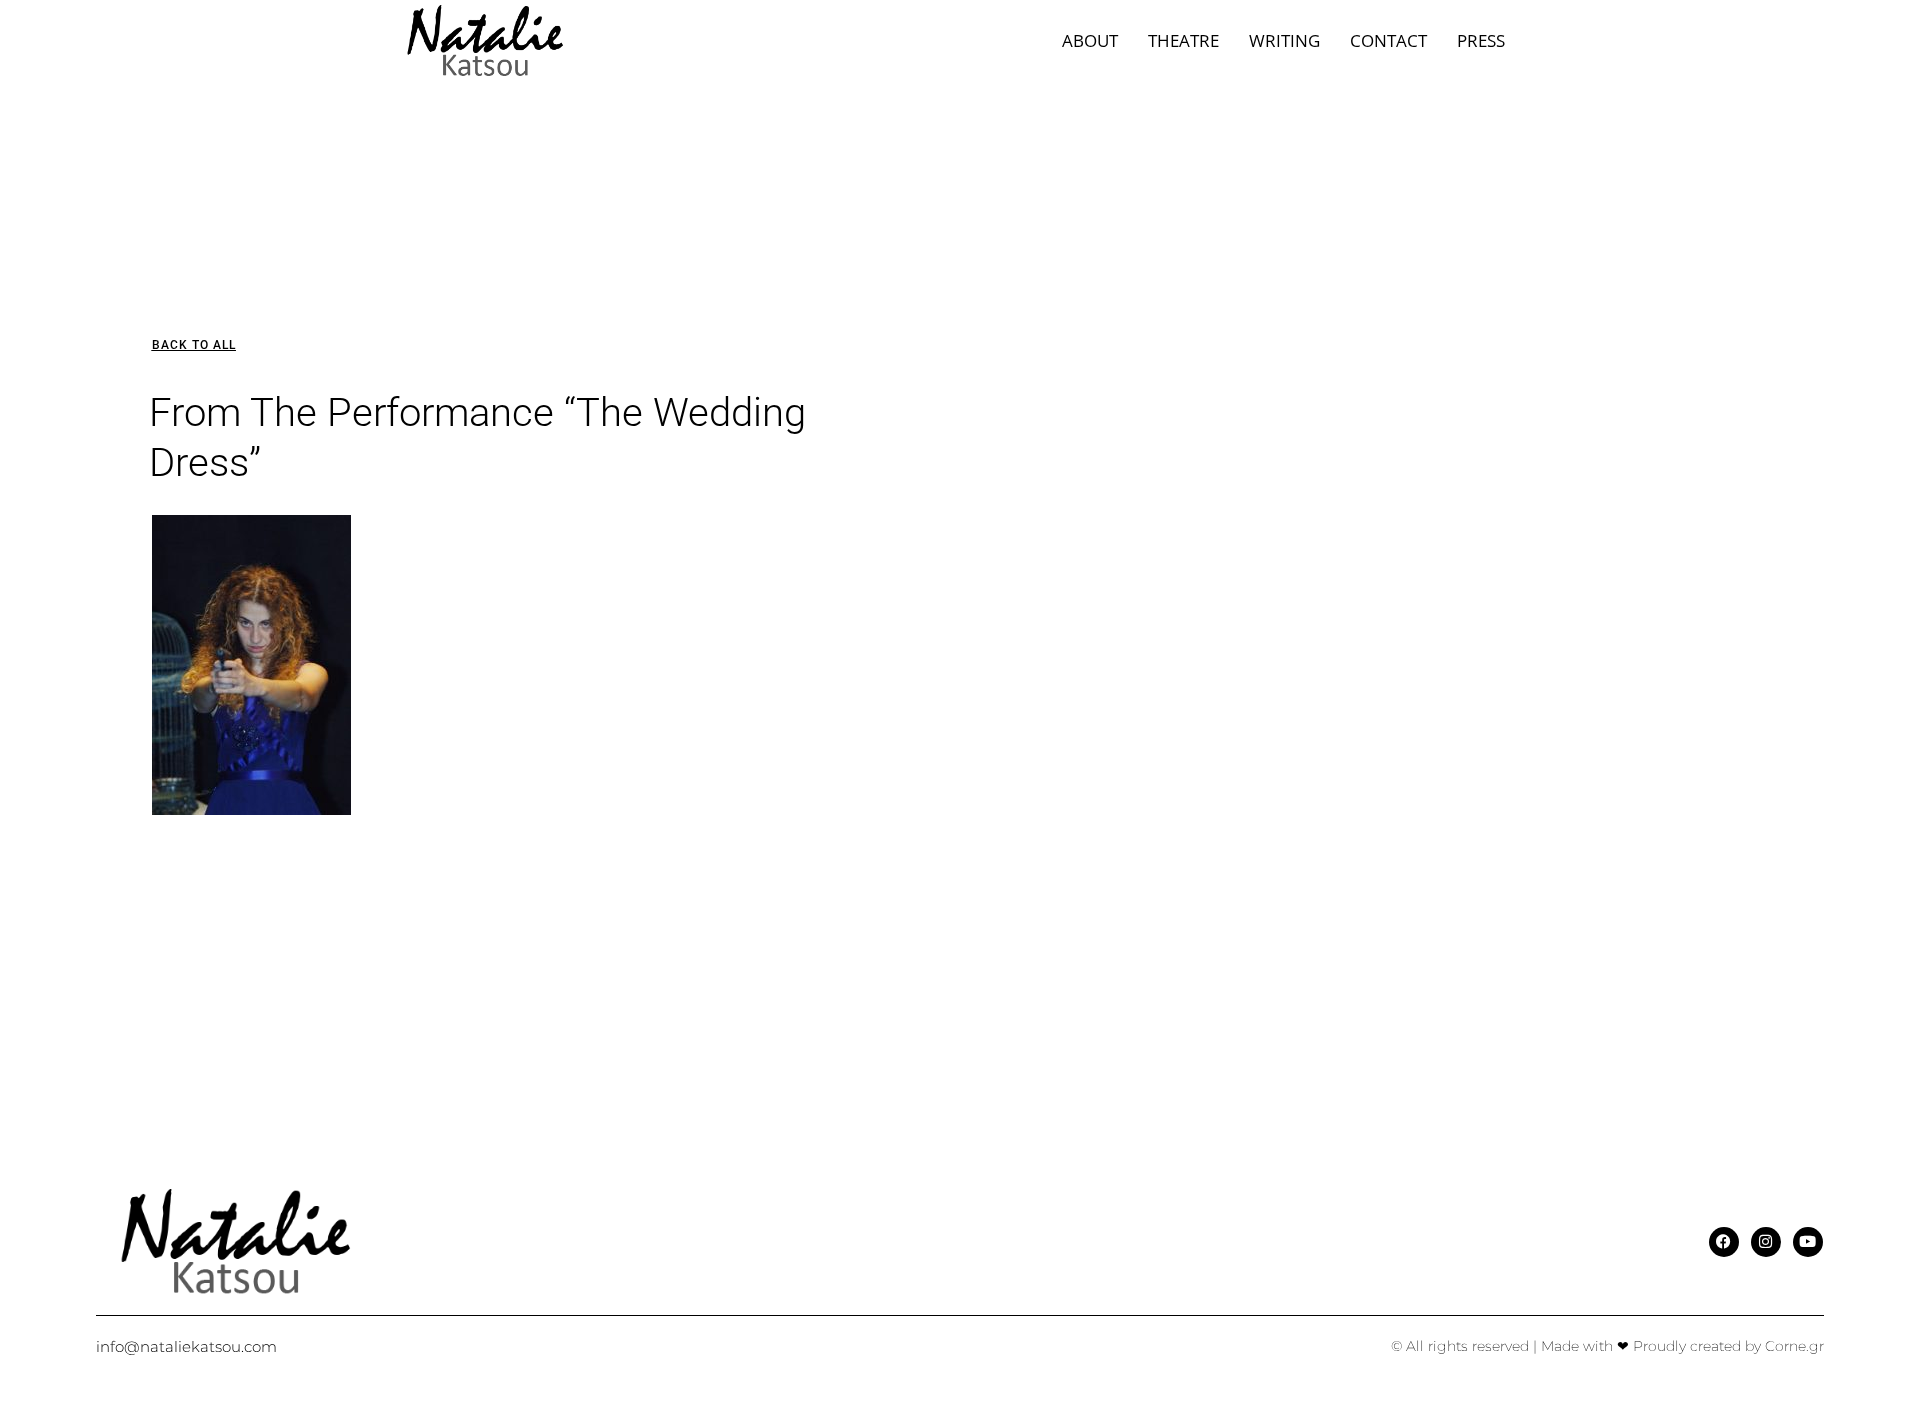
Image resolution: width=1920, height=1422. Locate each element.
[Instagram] (1766, 1242)
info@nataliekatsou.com (186, 1346)
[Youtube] (1808, 1242)
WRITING (1284, 40)
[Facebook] (1724, 1242)
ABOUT (1090, 40)
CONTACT (1388, 40)
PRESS (1481, 40)
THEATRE (1183, 40)
